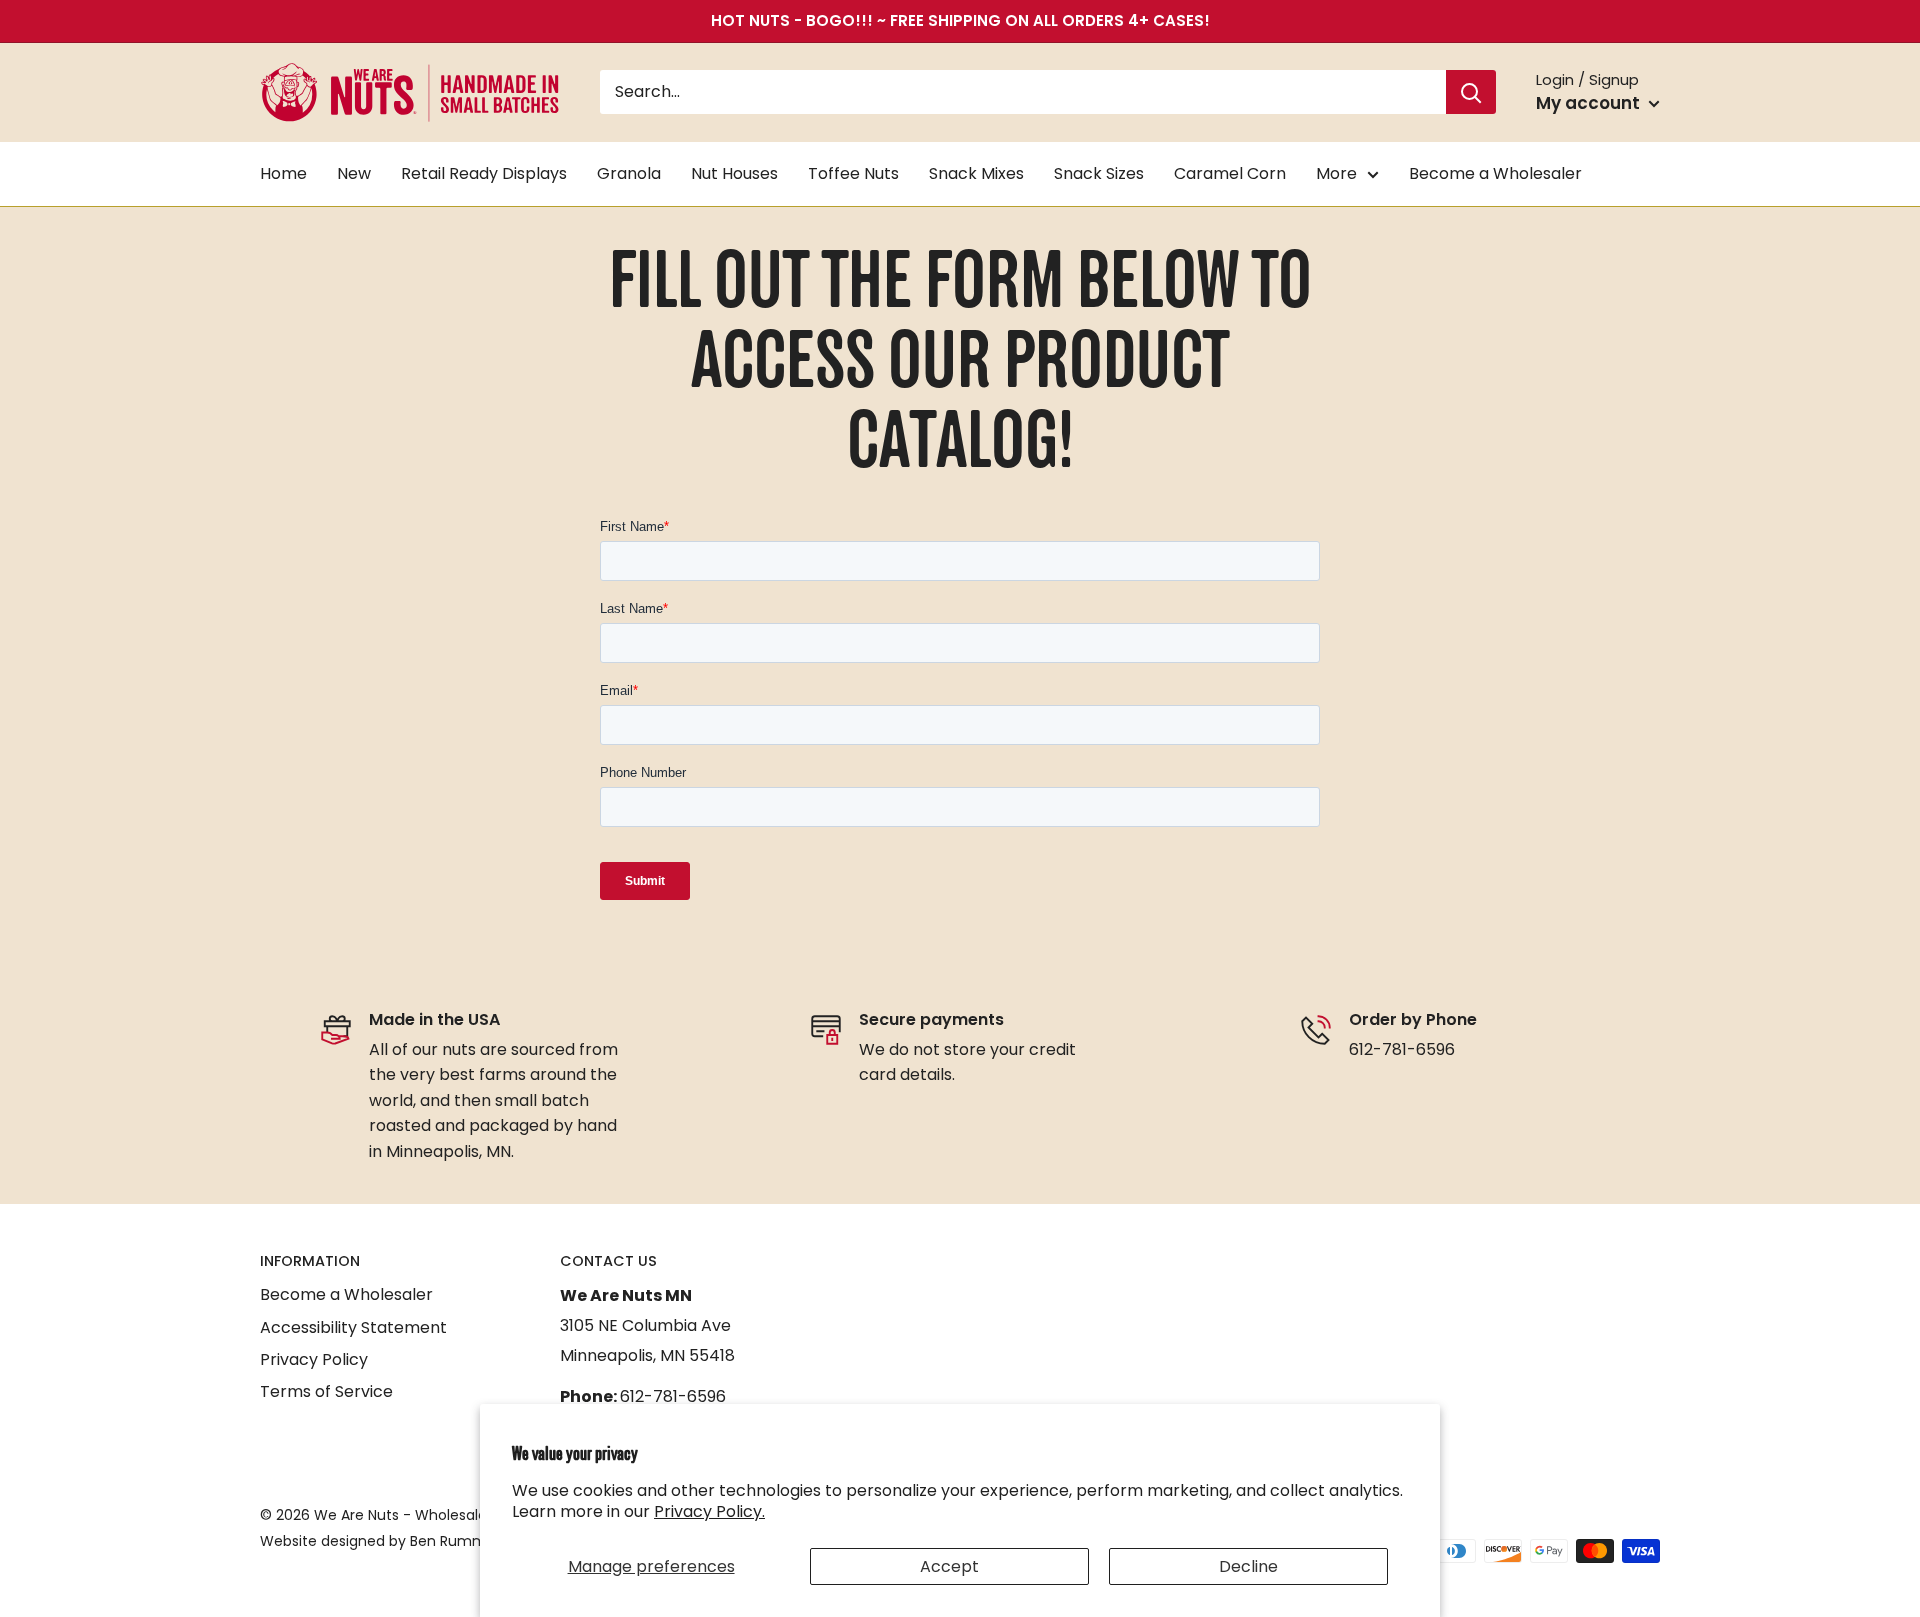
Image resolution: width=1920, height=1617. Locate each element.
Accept (949, 1566)
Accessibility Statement (353, 1327)
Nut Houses (734, 173)
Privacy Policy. (709, 1511)
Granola (629, 173)
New (354, 173)
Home (283, 173)
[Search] (1471, 93)
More (1336, 173)
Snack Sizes (1099, 173)
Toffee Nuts (853, 173)
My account (1590, 103)
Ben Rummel (454, 1541)
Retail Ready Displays (484, 173)
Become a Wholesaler (1495, 173)
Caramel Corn (1230, 173)
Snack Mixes (976, 173)
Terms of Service (326, 1391)
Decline (1248, 1566)
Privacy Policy (314, 1359)
